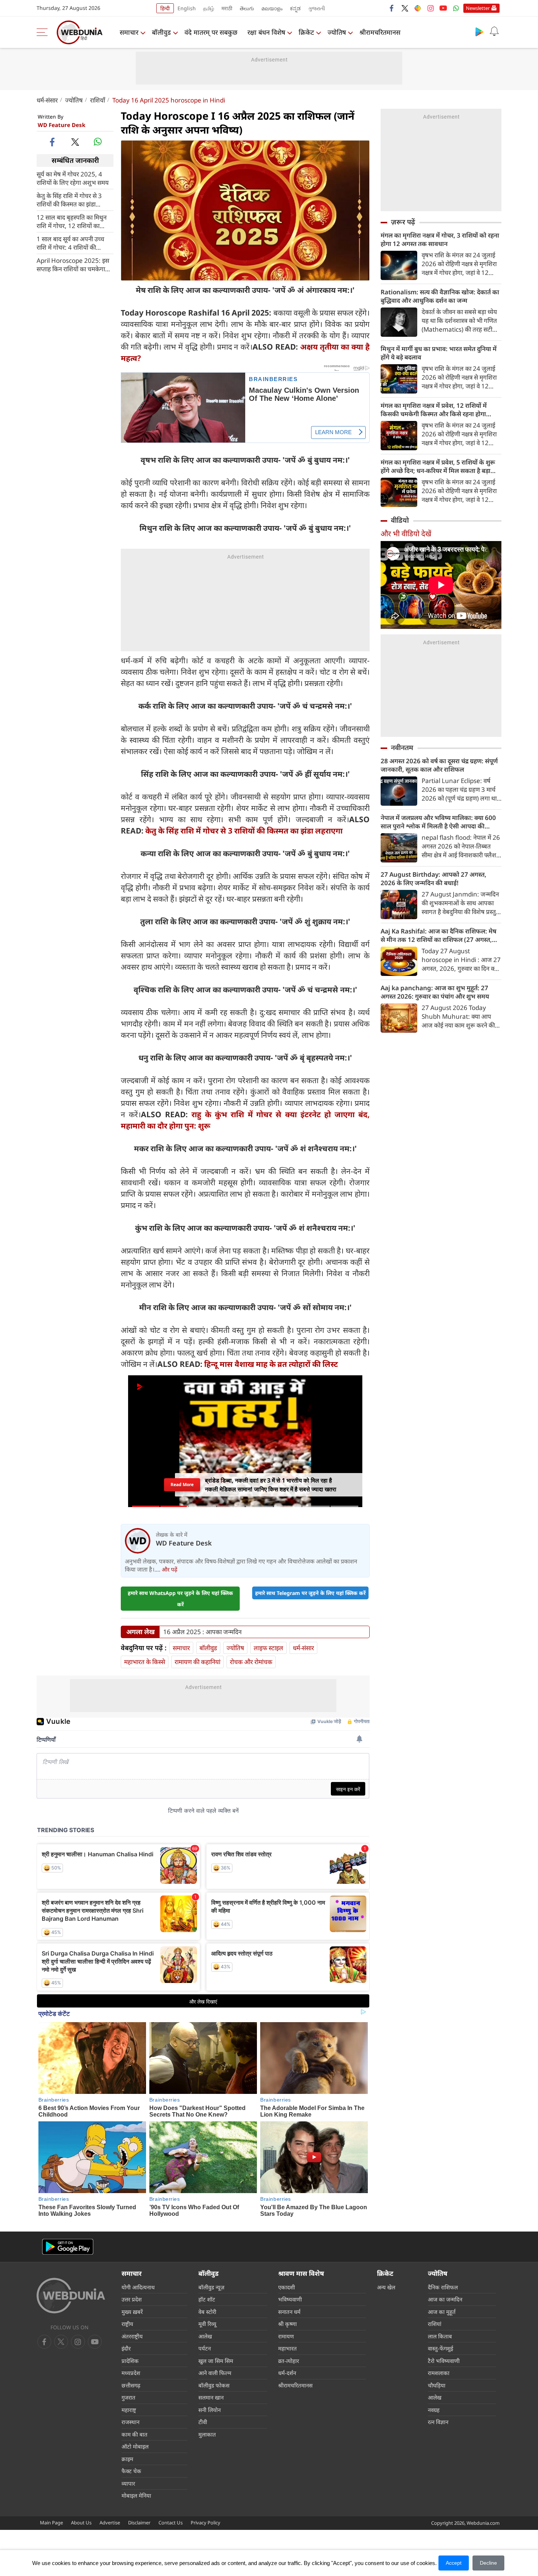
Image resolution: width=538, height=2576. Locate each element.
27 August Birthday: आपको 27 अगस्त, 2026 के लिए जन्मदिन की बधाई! (434, 879)
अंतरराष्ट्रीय (132, 2336)
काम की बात (134, 2434)
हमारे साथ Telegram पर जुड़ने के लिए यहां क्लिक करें (310, 1593)
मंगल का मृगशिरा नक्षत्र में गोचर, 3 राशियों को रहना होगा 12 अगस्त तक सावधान (440, 239)
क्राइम (127, 2459)
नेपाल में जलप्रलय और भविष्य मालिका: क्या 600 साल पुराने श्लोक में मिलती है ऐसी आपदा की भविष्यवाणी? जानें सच (438, 822)
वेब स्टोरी (207, 2312)
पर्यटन (205, 2348)
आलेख (205, 2336)
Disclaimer (139, 2523)
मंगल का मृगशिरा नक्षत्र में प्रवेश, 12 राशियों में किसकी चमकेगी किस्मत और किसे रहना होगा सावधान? (434, 410)
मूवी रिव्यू (207, 2324)
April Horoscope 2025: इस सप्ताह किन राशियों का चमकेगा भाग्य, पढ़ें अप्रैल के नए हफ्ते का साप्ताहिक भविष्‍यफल (73, 264)
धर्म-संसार (47, 100)
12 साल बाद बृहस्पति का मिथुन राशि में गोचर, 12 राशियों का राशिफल (72, 221)
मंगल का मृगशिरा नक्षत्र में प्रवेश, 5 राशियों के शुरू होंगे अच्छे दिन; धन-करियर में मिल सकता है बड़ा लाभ (438, 466)
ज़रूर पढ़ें (403, 222)
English (187, 8)
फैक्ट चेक (131, 2471)
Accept (454, 2563)
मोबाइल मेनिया (136, 2495)
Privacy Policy (206, 2523)
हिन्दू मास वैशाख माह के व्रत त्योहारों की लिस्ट (271, 1364)
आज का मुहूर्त (442, 2312)
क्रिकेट (306, 32)
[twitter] (405, 8)
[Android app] (68, 2247)
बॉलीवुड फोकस (214, 2385)
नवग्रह (434, 2410)
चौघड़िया (437, 2385)
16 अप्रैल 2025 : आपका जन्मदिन (202, 1632)
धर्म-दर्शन (287, 2373)
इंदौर (126, 2348)
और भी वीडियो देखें (406, 534)
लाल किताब (440, 2336)
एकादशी (287, 2287)
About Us (81, 2523)
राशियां (435, 2324)
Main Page (51, 2523)
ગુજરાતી (317, 8)
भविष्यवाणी (290, 2299)
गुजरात (128, 2397)
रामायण (286, 2336)
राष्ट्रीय (127, 2324)
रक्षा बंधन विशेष (266, 32)
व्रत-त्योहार (289, 2361)
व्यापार (128, 2483)
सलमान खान (211, 2397)
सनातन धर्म (289, 2312)
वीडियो (400, 520)
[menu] (44, 32)
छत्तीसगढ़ (131, 2385)
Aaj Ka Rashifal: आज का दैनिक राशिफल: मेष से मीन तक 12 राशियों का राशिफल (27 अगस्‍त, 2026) (438, 935)
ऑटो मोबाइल (135, 2446)
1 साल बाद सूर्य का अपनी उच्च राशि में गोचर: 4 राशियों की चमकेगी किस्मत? (70, 243)
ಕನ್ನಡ (295, 8)
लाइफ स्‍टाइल (268, 1648)
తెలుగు (247, 8)
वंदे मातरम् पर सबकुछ (211, 32)
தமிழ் (209, 8)
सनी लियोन (210, 2410)
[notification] (494, 31)
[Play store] (479, 31)
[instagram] (430, 8)
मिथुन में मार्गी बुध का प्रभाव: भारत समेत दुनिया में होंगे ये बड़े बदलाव (439, 353)
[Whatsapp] (456, 8)
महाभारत (287, 2348)
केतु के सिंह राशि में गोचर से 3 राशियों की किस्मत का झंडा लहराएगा (69, 200)
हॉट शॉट (207, 2299)
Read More (182, 1485)
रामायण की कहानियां (197, 1662)
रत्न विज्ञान (438, 2422)
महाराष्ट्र (129, 2410)
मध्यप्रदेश (131, 2373)
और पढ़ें (169, 1569)
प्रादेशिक (130, 2361)
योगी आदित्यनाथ (138, 2287)
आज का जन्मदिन (445, 2299)
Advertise (110, 2523)
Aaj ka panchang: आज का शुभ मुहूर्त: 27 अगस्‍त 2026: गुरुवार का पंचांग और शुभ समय (435, 992)
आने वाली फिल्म (215, 2373)
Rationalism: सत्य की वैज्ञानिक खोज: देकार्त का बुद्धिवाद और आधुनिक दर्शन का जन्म (440, 296)
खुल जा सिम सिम (216, 2361)
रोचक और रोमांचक (251, 1662)
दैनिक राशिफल (443, 2287)
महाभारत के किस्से (145, 1662)
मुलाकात (207, 2434)
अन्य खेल (386, 2287)
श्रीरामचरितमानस (380, 32)
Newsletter (478, 8)
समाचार (129, 32)
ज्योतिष (337, 32)
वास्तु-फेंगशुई (440, 2348)
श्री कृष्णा (287, 2324)
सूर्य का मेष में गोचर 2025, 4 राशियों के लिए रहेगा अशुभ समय (73, 178)
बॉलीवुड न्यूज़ (211, 2287)
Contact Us (171, 2523)
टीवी (203, 2422)
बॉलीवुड (161, 32)
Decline (488, 2563)
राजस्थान (130, 2422)
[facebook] (392, 8)
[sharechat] (418, 8)
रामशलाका (439, 2373)
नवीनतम (402, 748)
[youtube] (443, 8)
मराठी (227, 8)
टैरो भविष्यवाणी (444, 2361)
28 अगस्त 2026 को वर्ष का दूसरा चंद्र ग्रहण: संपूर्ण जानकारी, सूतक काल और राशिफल (439, 765)
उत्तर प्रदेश (132, 2299)
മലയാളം (272, 8)
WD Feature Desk (61, 125)
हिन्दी (165, 8)
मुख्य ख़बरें (132, 2312)
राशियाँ (98, 100)
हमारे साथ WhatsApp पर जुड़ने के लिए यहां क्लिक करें (180, 1599)
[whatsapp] (98, 142)
